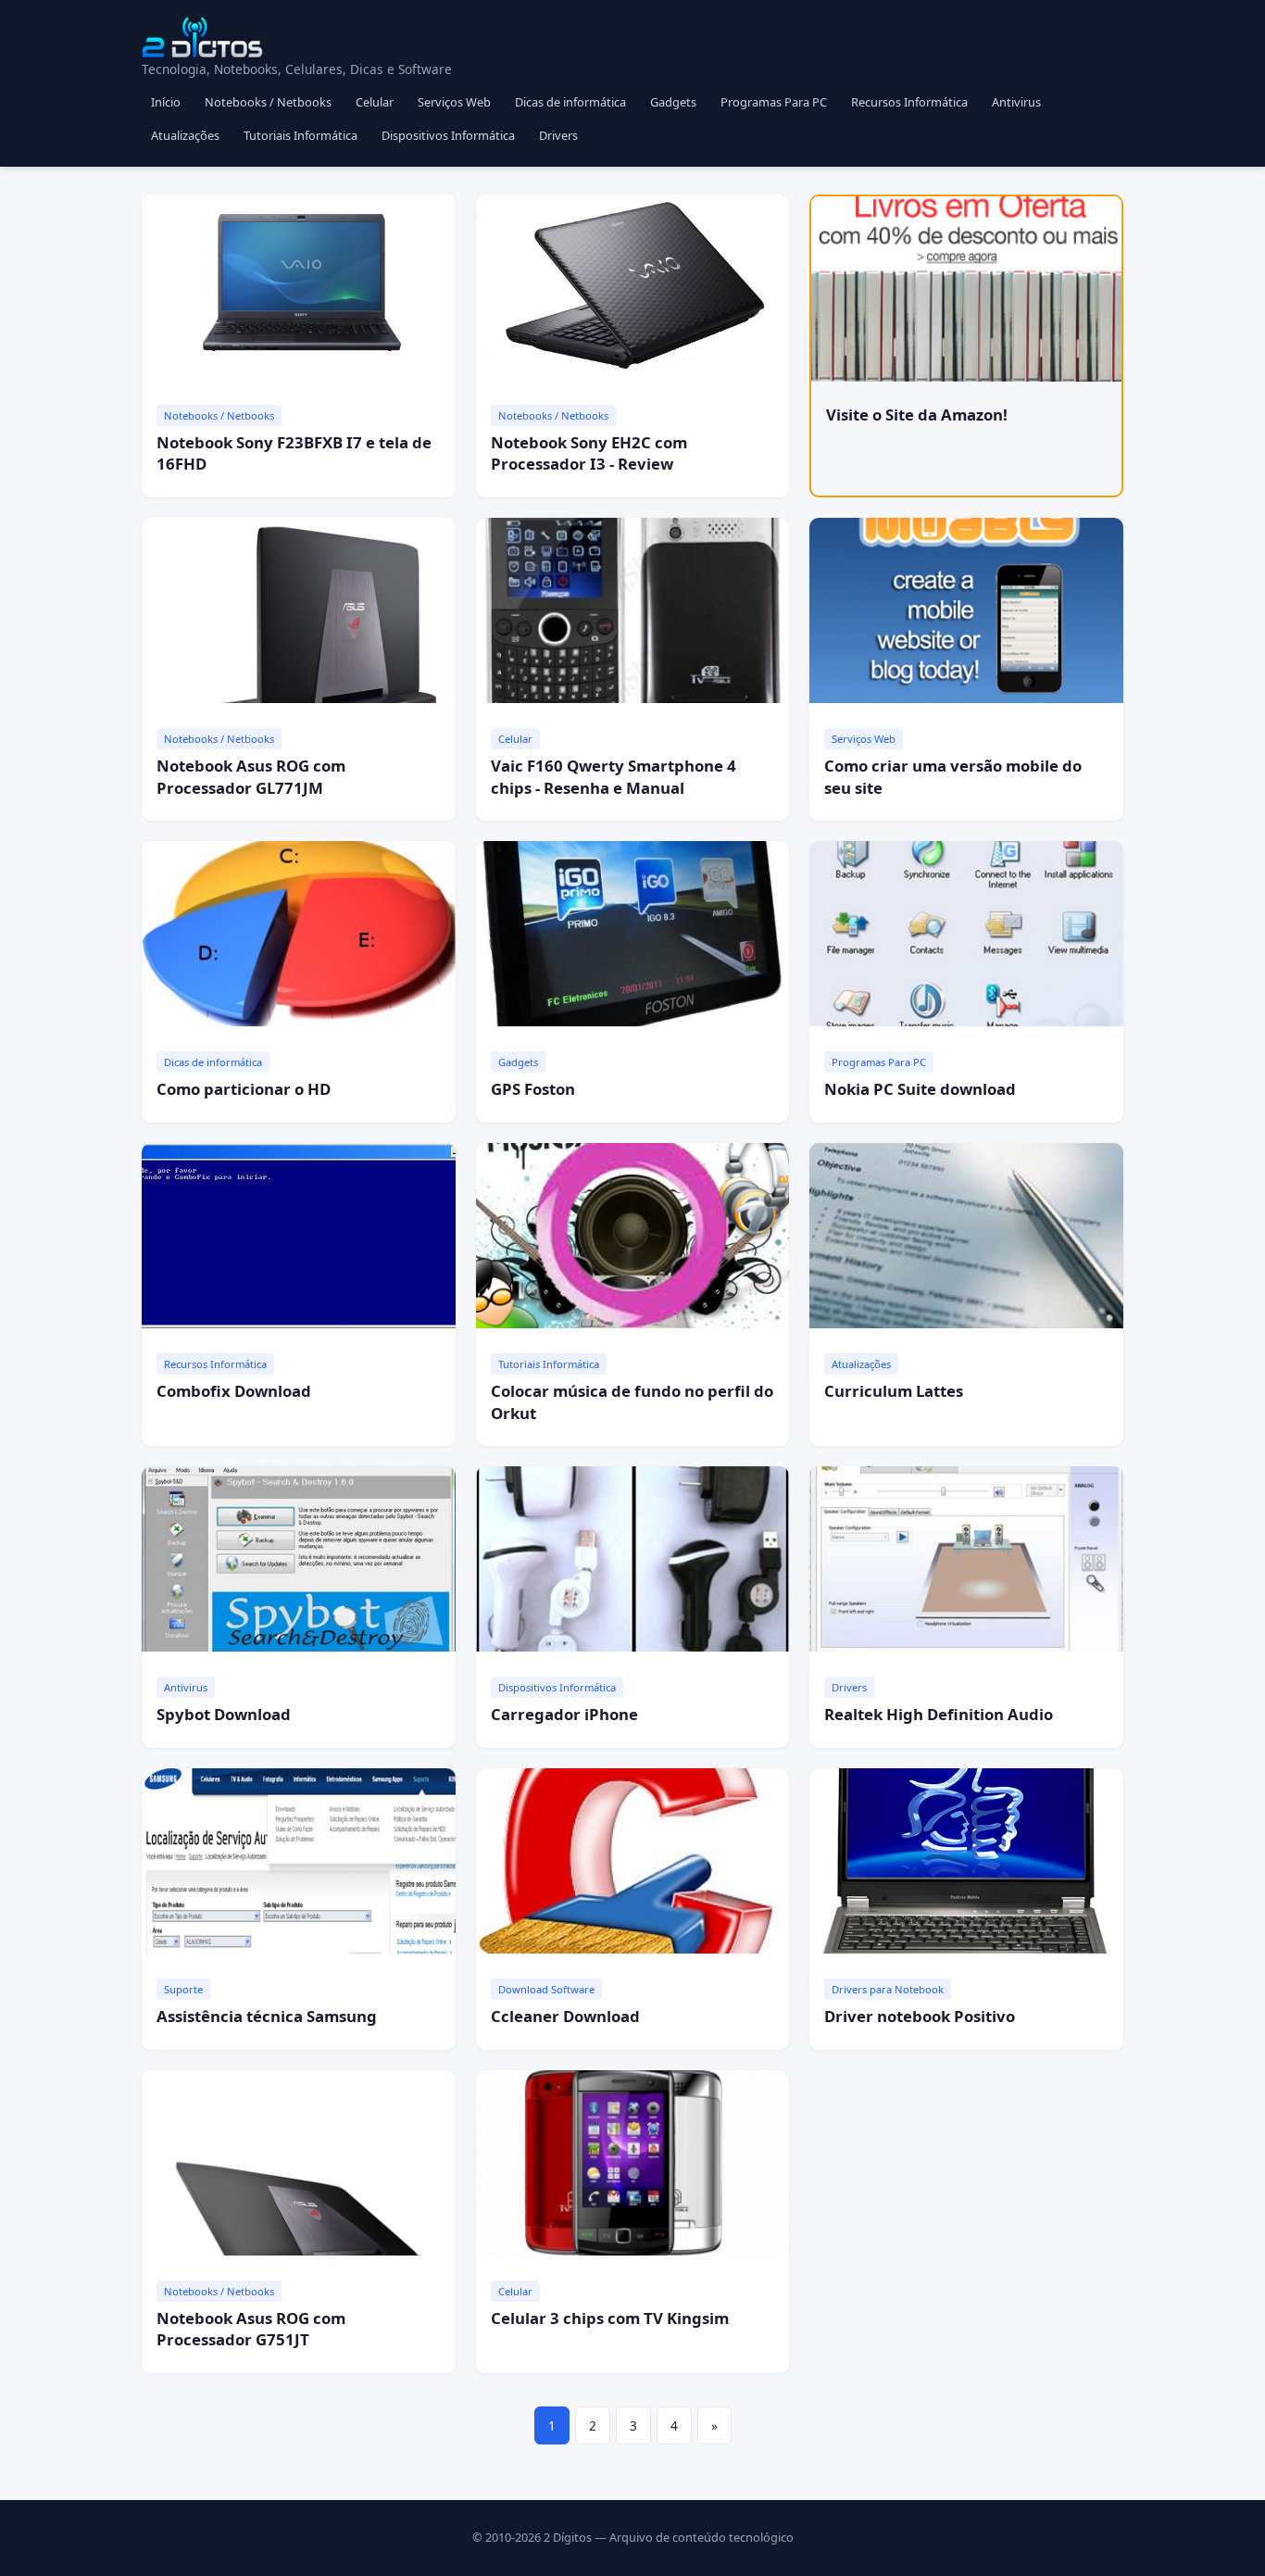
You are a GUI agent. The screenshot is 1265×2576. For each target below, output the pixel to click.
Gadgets (673, 102)
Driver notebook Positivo (920, 2016)
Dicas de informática (570, 102)
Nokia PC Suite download (920, 1089)
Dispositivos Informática (448, 135)
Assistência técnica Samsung (267, 2016)
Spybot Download (224, 1714)
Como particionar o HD (244, 1089)
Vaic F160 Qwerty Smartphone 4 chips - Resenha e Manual (614, 777)
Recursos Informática (909, 102)
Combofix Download (234, 1391)
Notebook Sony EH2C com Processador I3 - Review (589, 453)
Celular (375, 102)
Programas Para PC (774, 102)
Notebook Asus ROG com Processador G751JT (251, 2329)
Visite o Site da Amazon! (917, 415)
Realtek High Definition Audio (939, 1714)
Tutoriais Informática (301, 135)
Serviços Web (454, 102)
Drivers (558, 135)
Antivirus (1016, 102)
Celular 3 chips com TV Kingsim (610, 2318)
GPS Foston (533, 1089)
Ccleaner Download (565, 2016)
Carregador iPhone (564, 1714)
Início (166, 102)
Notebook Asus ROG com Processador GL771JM (251, 777)
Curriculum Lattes (894, 1391)
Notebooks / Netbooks (268, 102)
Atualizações (185, 135)
